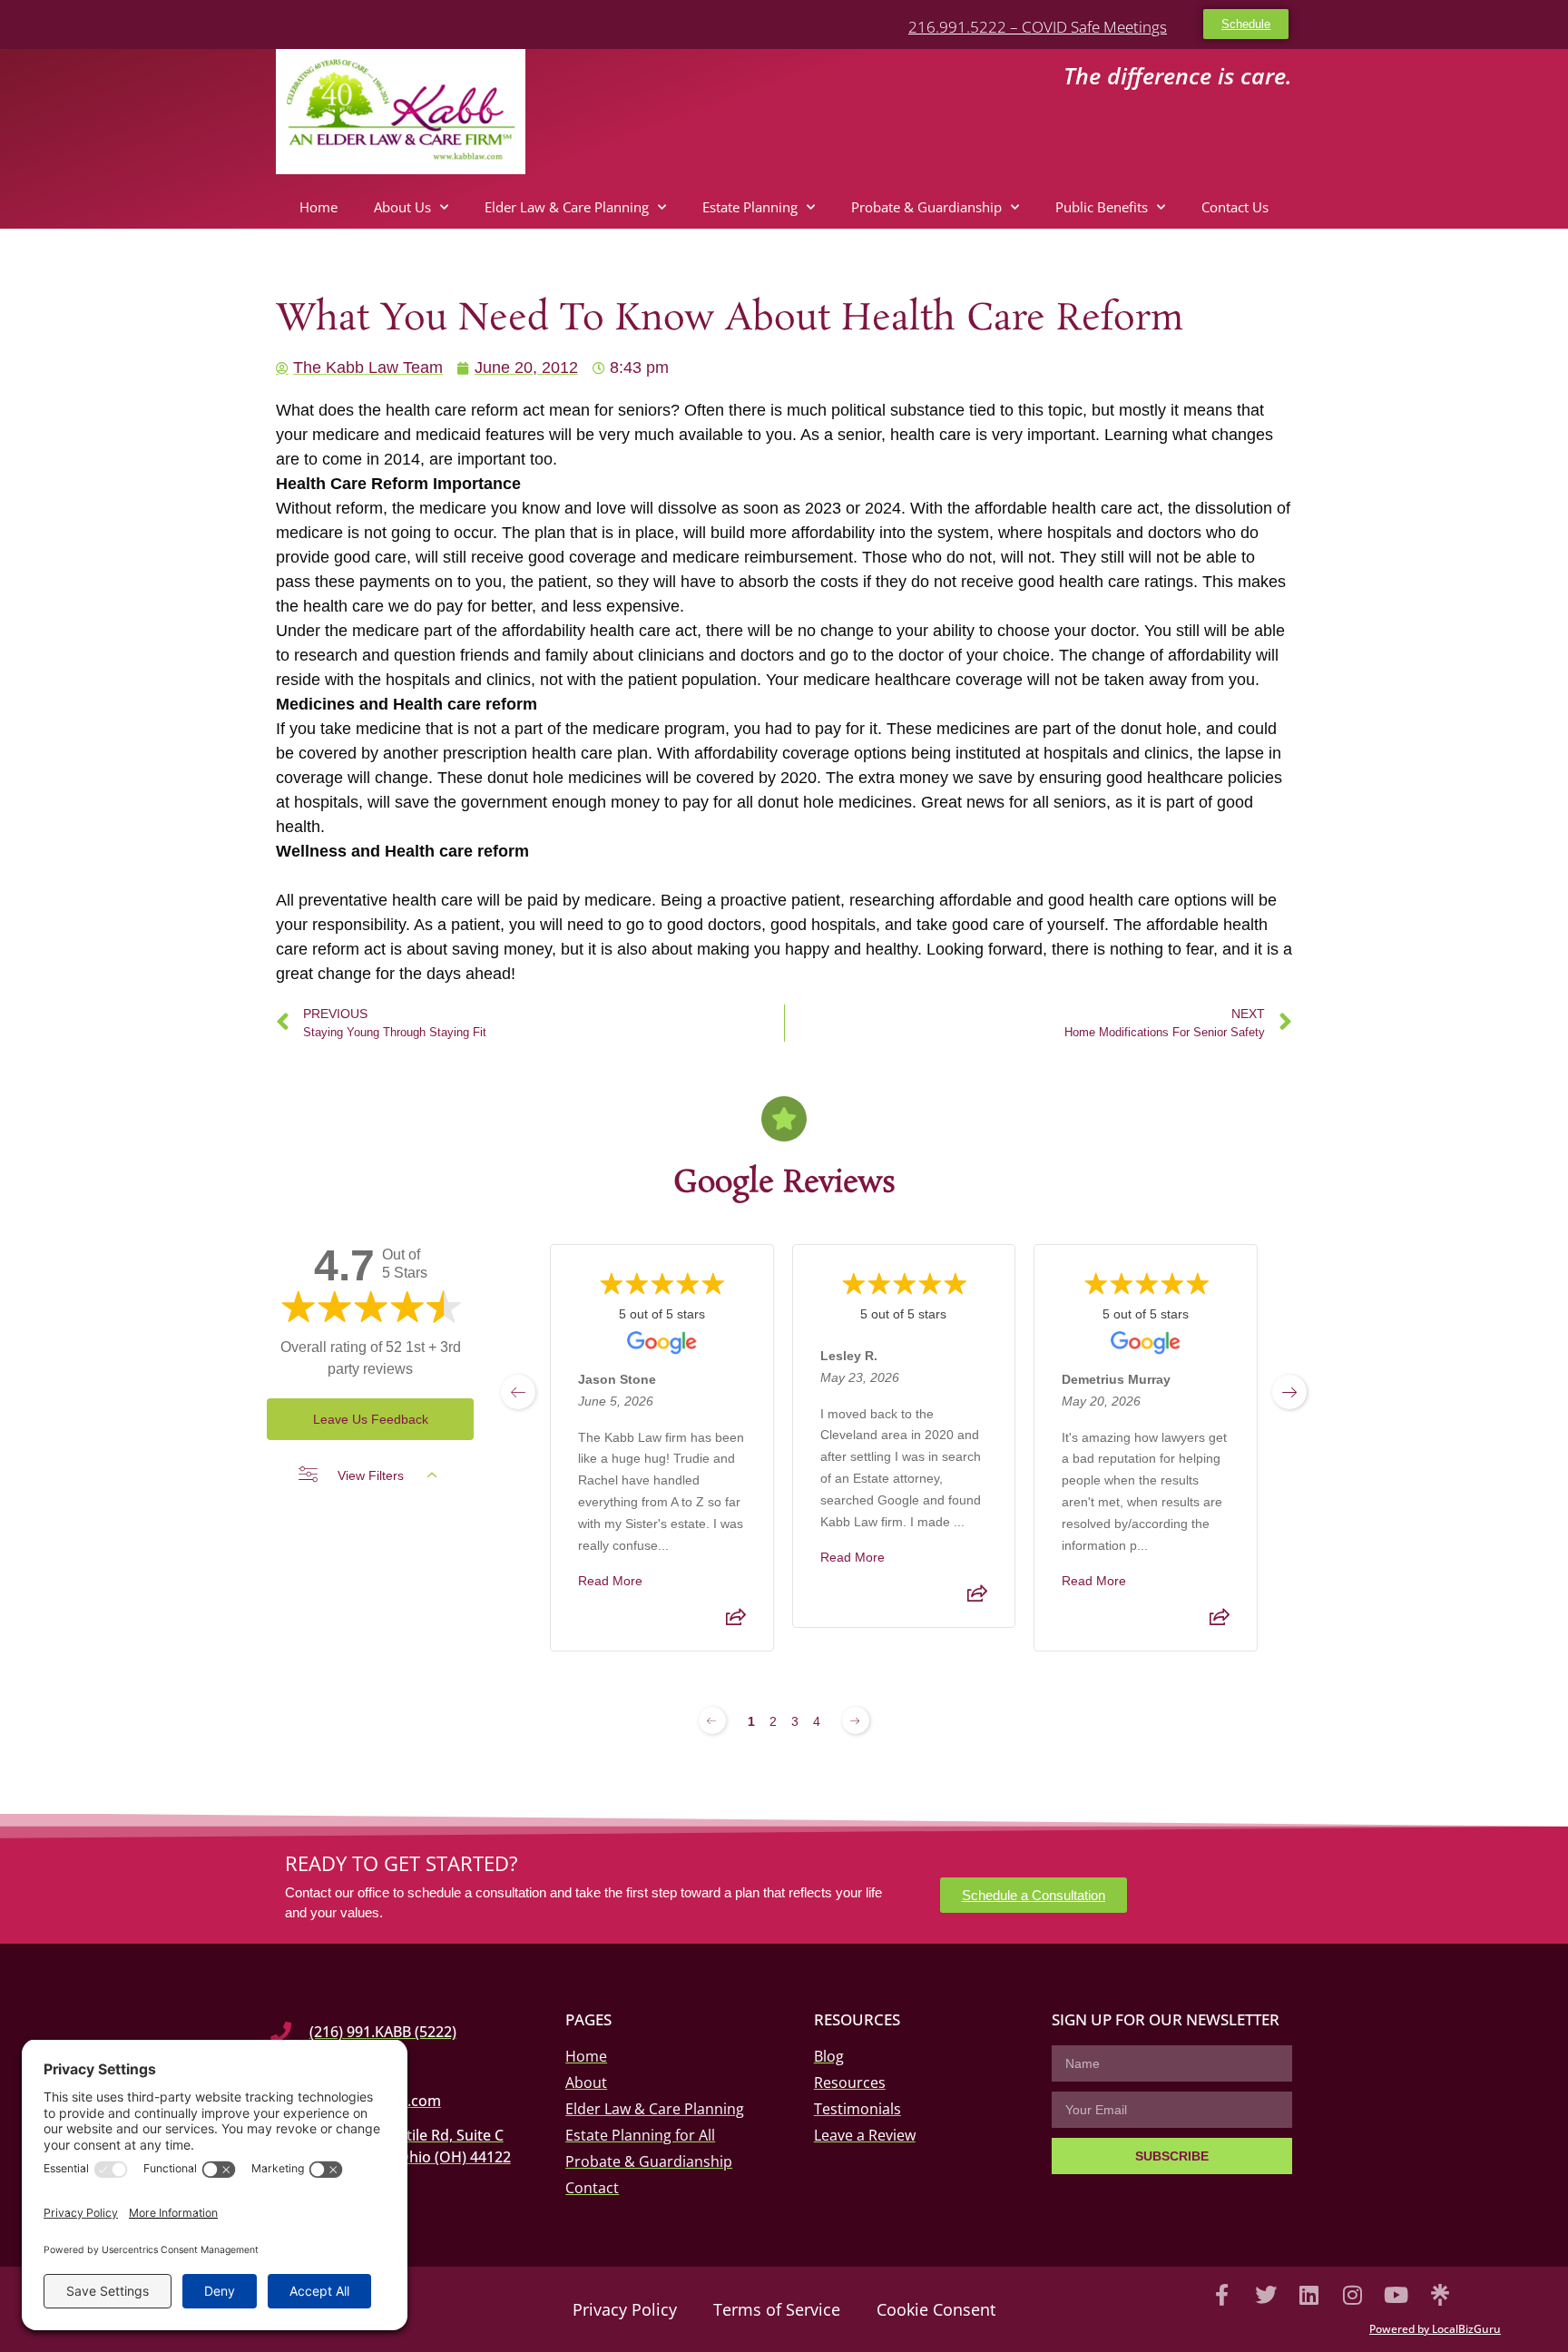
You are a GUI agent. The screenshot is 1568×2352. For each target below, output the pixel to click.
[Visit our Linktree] (1440, 2295)
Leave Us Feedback (371, 1419)
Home (318, 207)
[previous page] (518, 1392)
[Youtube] (1396, 2295)
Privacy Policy (625, 2309)
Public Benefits (1102, 207)
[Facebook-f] (1222, 2295)
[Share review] (736, 1622)
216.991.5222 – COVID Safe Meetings (1038, 27)
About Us (402, 207)
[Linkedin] (1309, 2295)
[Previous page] (712, 1720)
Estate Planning (750, 207)
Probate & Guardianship (926, 207)
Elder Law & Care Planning (567, 207)
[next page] (1289, 1392)
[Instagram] (1353, 2295)
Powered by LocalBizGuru (1435, 2329)
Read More (610, 1581)
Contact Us (1235, 207)
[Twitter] (1266, 2295)
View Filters (371, 1475)
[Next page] (856, 1720)
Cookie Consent (936, 2309)
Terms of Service (777, 2309)
